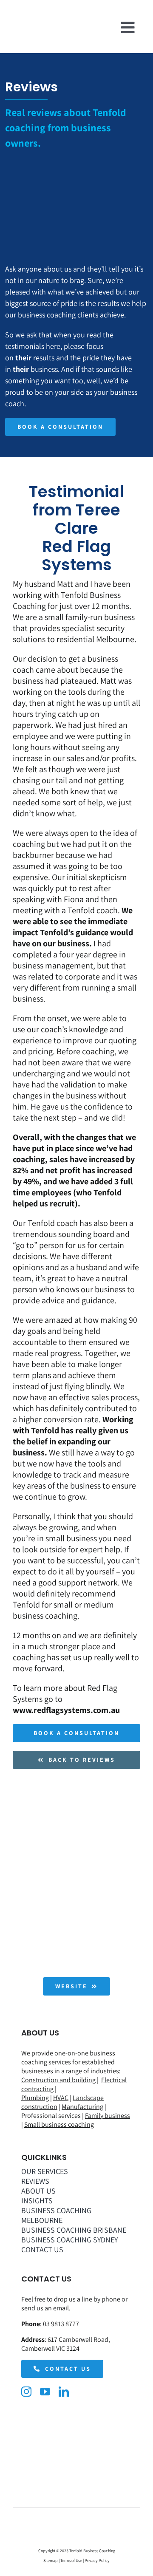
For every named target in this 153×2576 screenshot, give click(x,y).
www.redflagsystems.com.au (66, 1710)
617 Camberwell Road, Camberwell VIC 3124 (66, 2344)
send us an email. (46, 2308)
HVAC (61, 2098)
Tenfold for (33, 1605)
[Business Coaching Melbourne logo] (28, 23)
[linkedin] (64, 2392)
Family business (108, 2116)
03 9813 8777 (61, 2324)
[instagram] (26, 2392)
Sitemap (51, 2560)
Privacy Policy (97, 2560)
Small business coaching (59, 2124)
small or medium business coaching (63, 1610)
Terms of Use (71, 2560)
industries (105, 2071)
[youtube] (45, 2392)
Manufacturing (82, 2107)
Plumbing (35, 2098)
